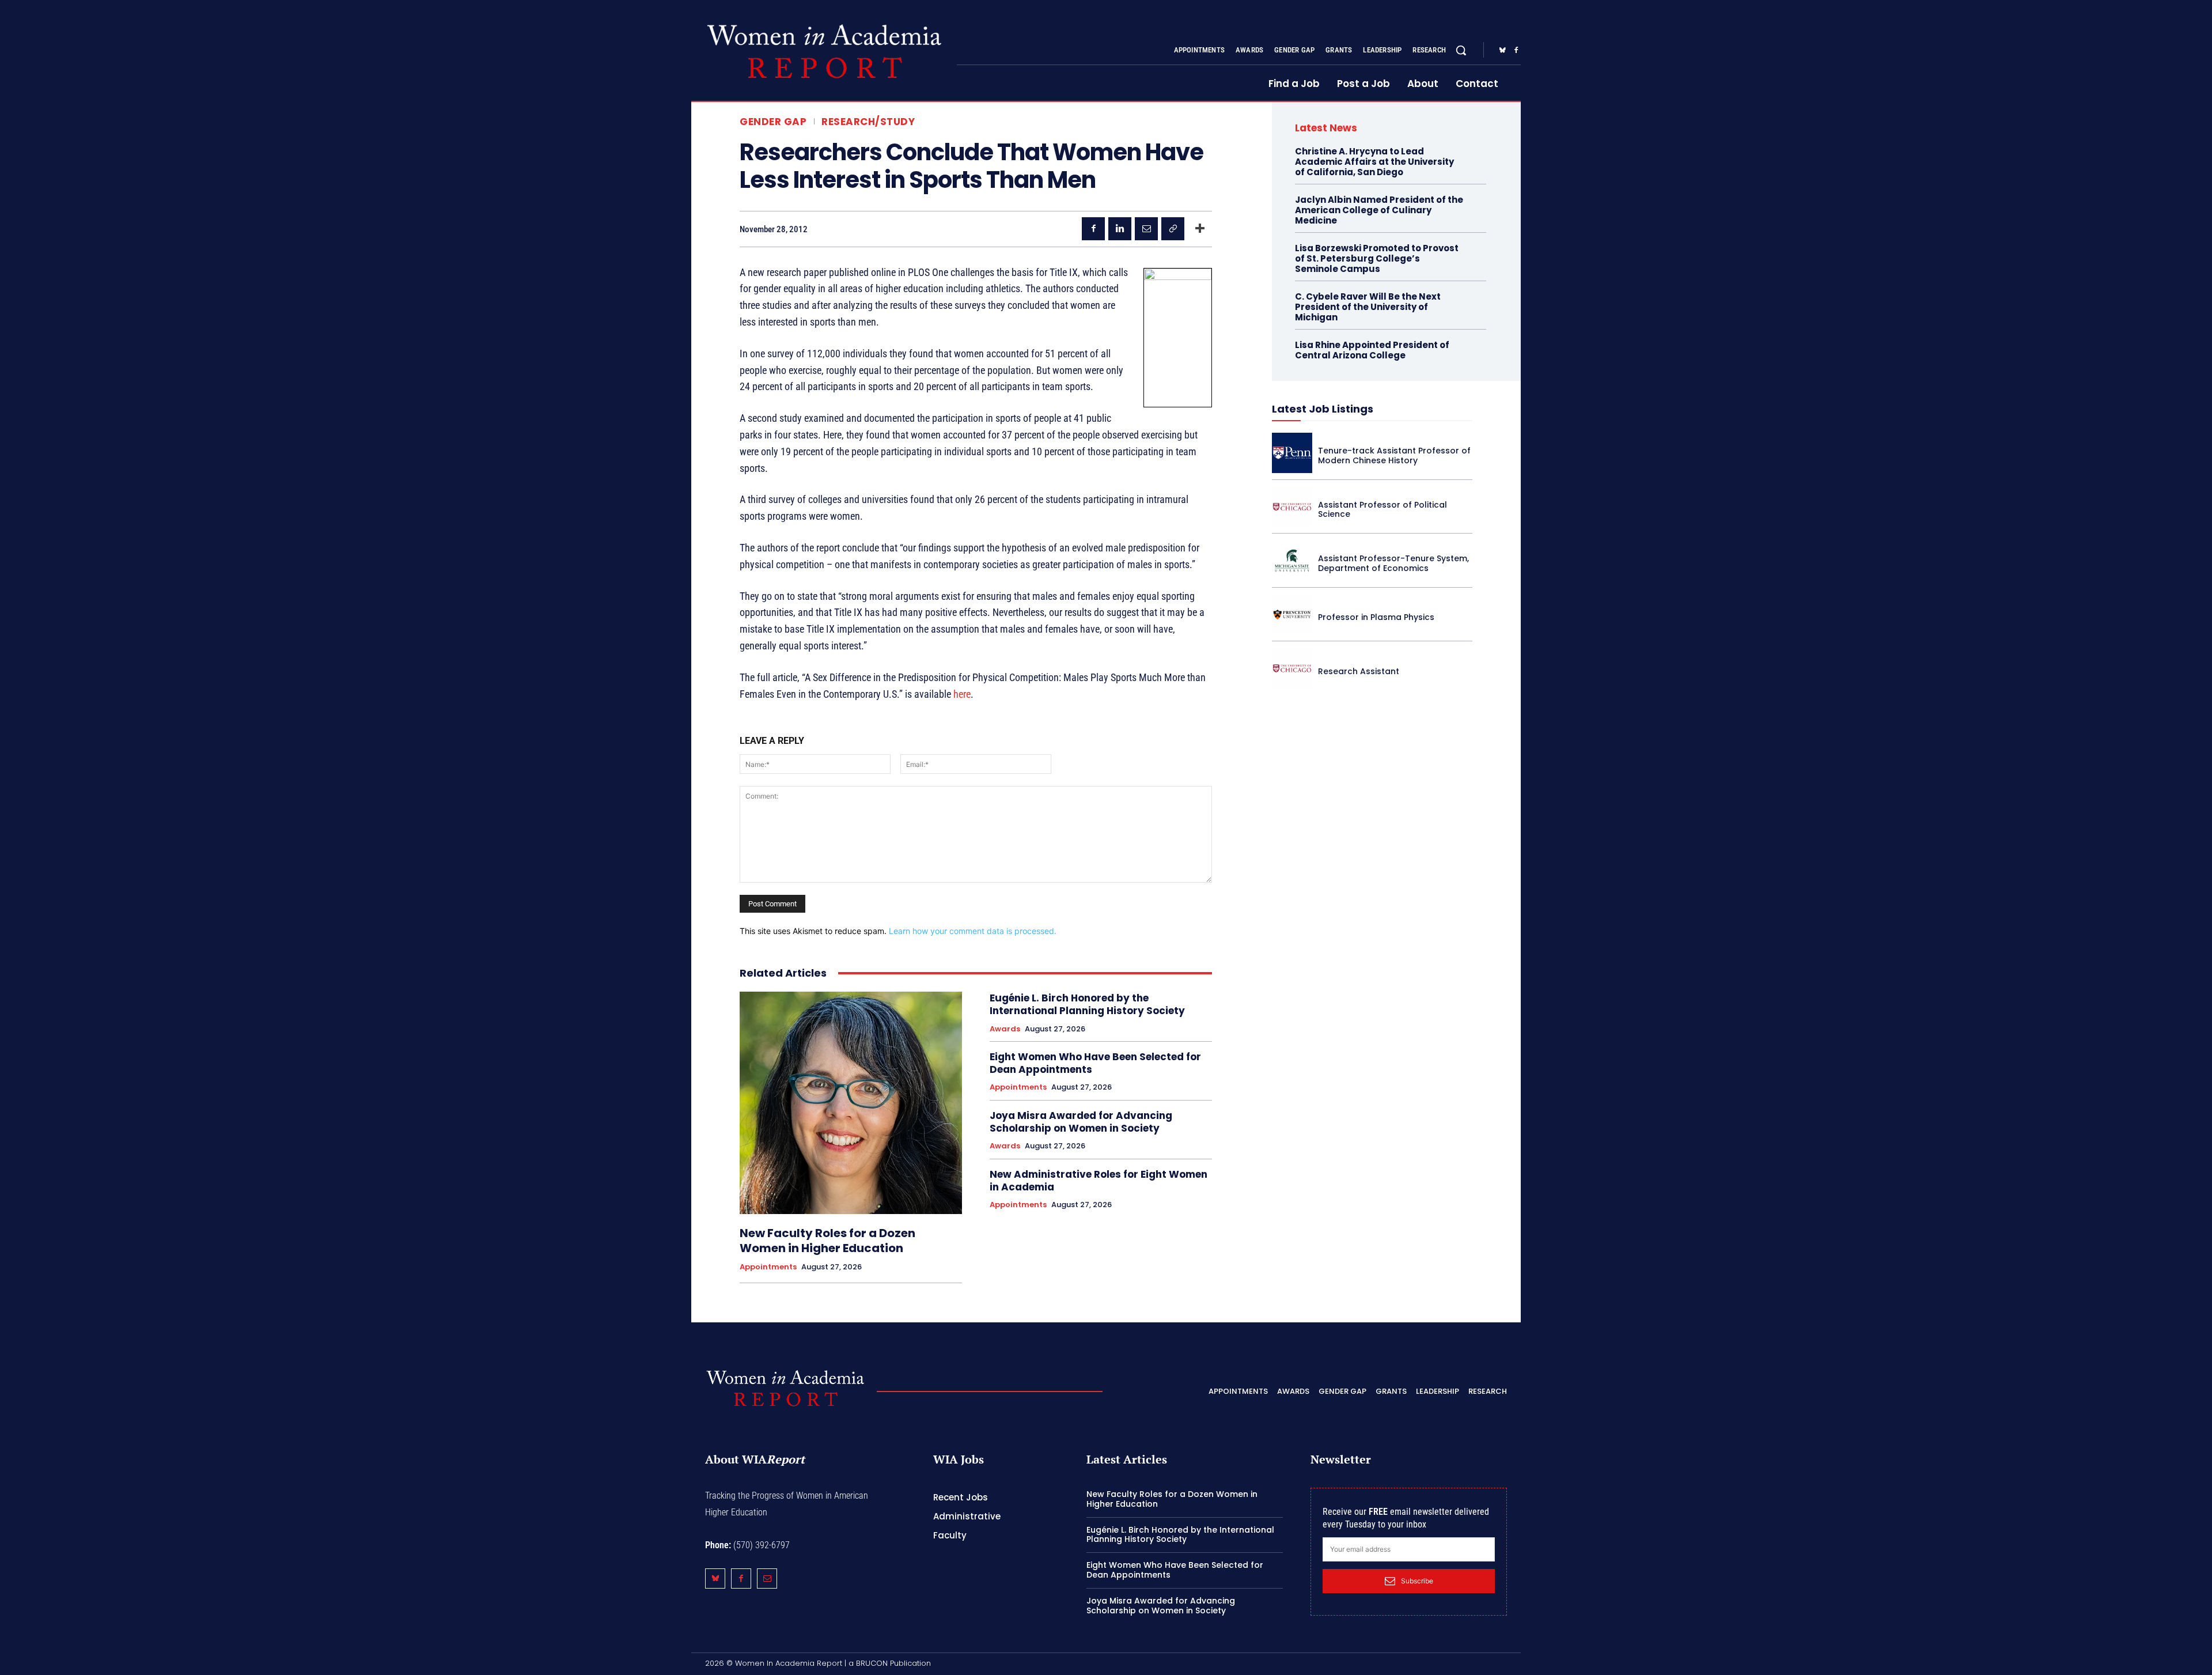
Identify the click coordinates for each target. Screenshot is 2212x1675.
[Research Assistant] (1292, 668)
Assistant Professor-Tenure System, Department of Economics (1393, 563)
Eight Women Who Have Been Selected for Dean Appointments (1095, 1063)
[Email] (1146, 229)
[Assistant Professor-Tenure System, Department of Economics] (1292, 561)
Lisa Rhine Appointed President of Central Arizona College (1372, 350)
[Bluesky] (1502, 51)
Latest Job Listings (1323, 409)
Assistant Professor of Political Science (1382, 510)
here (962, 694)
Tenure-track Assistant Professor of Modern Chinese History (1394, 455)
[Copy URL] (1173, 229)
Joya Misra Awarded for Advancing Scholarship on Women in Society (1081, 1122)
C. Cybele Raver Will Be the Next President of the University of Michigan (1368, 307)
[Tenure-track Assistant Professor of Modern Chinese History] (1292, 453)
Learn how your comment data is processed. (973, 931)
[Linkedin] (1120, 229)
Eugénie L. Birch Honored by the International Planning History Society (1087, 1004)
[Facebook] (1516, 51)
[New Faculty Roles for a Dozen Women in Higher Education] (851, 1103)
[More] (1200, 229)
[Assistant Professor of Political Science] (1292, 507)
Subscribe (1417, 1581)
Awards (1005, 1029)
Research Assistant (1359, 671)
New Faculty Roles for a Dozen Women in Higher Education (827, 1241)
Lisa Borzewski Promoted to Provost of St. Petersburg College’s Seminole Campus (1377, 258)
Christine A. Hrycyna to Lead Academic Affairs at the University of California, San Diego (1374, 162)
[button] (1461, 50)
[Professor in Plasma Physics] (1292, 615)
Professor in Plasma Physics (1376, 617)
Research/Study (868, 122)
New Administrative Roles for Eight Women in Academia (1099, 1181)
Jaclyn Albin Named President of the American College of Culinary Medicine (1379, 210)
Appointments (768, 1267)
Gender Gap (773, 122)
